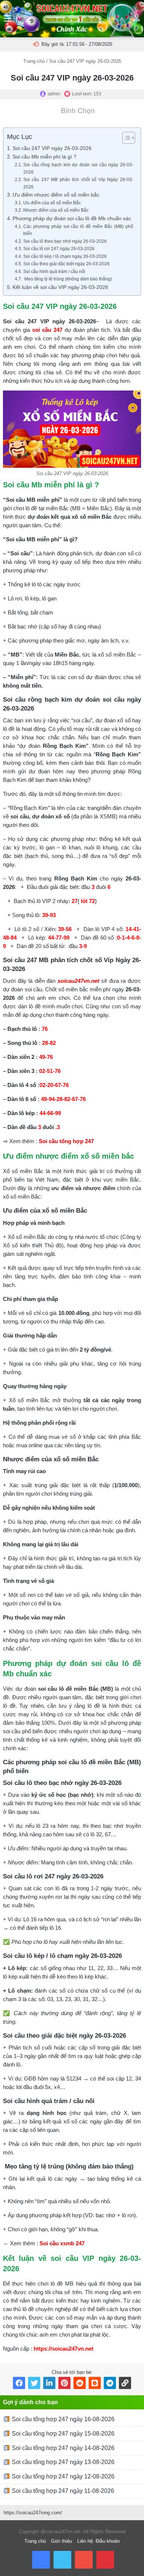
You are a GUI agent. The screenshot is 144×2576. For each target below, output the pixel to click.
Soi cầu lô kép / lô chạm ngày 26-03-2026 (65, 256)
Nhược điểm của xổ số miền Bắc (56, 210)
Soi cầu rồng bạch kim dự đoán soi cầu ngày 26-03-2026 (78, 168)
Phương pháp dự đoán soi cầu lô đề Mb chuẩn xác (72, 219)
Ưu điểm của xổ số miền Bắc (52, 203)
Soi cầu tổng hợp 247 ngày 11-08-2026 (62, 2491)
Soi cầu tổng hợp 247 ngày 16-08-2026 (62, 2419)
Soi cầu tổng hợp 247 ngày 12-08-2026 (62, 2476)
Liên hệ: (86, 2541)
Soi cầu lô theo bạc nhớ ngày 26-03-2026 (65, 241)
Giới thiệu (61, 2541)
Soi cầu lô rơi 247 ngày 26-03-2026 (59, 249)
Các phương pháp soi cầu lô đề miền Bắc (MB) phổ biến (78, 230)
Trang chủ (34, 61)
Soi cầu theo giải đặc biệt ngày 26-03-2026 (66, 264)
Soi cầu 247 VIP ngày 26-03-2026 (52, 148)
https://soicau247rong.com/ (33, 2513)
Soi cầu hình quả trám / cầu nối (54, 272)
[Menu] (7, 21)
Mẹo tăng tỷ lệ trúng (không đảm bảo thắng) (67, 279)
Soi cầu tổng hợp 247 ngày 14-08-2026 (62, 2448)
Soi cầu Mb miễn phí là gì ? (44, 157)
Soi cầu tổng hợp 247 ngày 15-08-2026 (62, 2434)
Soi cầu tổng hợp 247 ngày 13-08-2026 (62, 2462)
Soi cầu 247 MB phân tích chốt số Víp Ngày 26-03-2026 (78, 183)
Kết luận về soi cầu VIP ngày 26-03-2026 (60, 287)
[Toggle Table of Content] (125, 138)
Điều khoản (108, 2541)
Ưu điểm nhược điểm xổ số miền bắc (56, 195)
